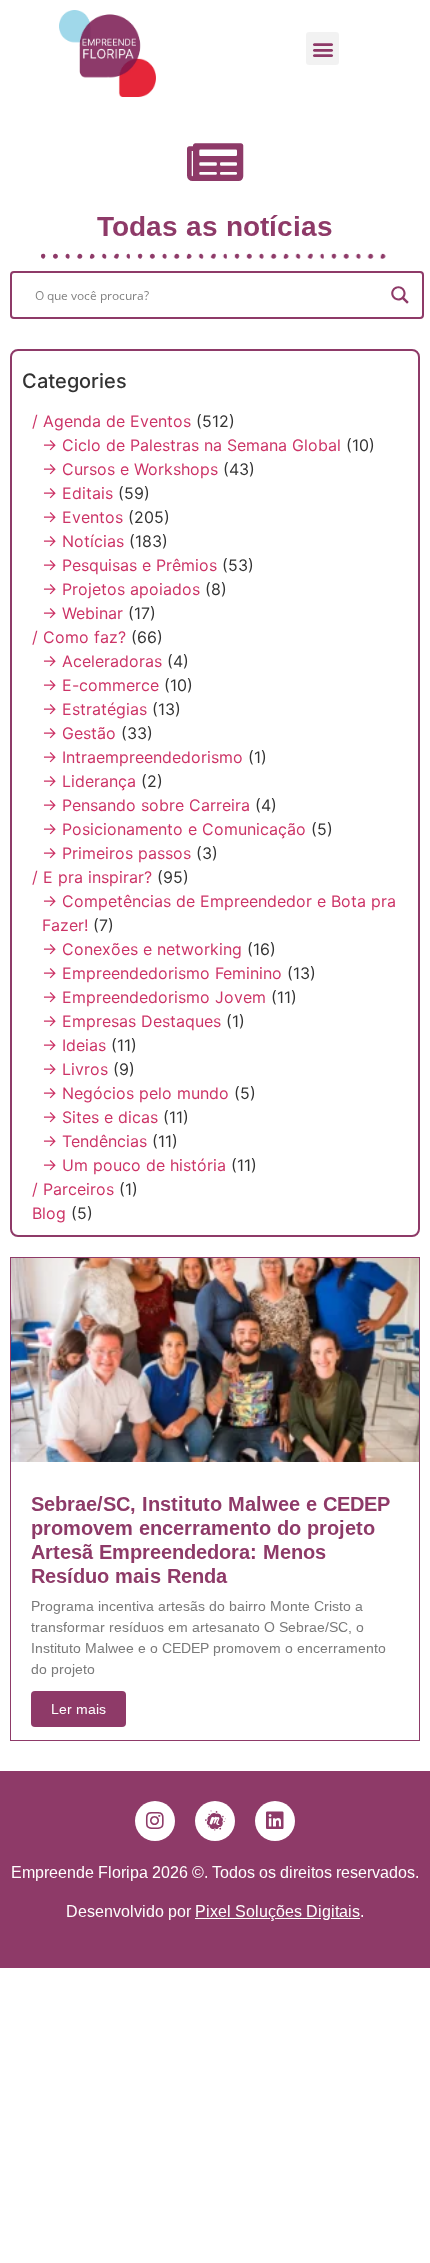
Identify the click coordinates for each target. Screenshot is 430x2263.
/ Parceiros (73, 1189)
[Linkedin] (275, 1821)
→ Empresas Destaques (131, 1021)
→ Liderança (89, 781)
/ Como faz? (79, 637)
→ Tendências (94, 1141)
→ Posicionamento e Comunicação (174, 829)
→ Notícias (83, 541)
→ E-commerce (100, 685)
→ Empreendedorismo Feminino (162, 973)
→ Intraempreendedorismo (142, 757)
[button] (322, 48)
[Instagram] (155, 1821)
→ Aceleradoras (102, 661)
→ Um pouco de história (134, 1165)
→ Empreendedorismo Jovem (154, 997)
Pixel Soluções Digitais (277, 1911)
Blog (49, 1213)
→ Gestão (79, 733)
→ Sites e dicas (100, 1117)
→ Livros (75, 1069)
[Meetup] (215, 1821)
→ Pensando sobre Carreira (146, 805)
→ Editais (77, 493)
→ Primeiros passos (116, 853)
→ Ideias (74, 1045)
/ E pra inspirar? (92, 877)
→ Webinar (82, 613)
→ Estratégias (94, 709)
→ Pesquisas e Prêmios (129, 565)
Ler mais (78, 1709)
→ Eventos (82, 517)
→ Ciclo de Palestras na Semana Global (191, 445)
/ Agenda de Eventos (111, 421)
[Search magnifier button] (400, 295)
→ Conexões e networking (142, 949)
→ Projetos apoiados (121, 589)
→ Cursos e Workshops (130, 469)
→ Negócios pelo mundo (135, 1093)
